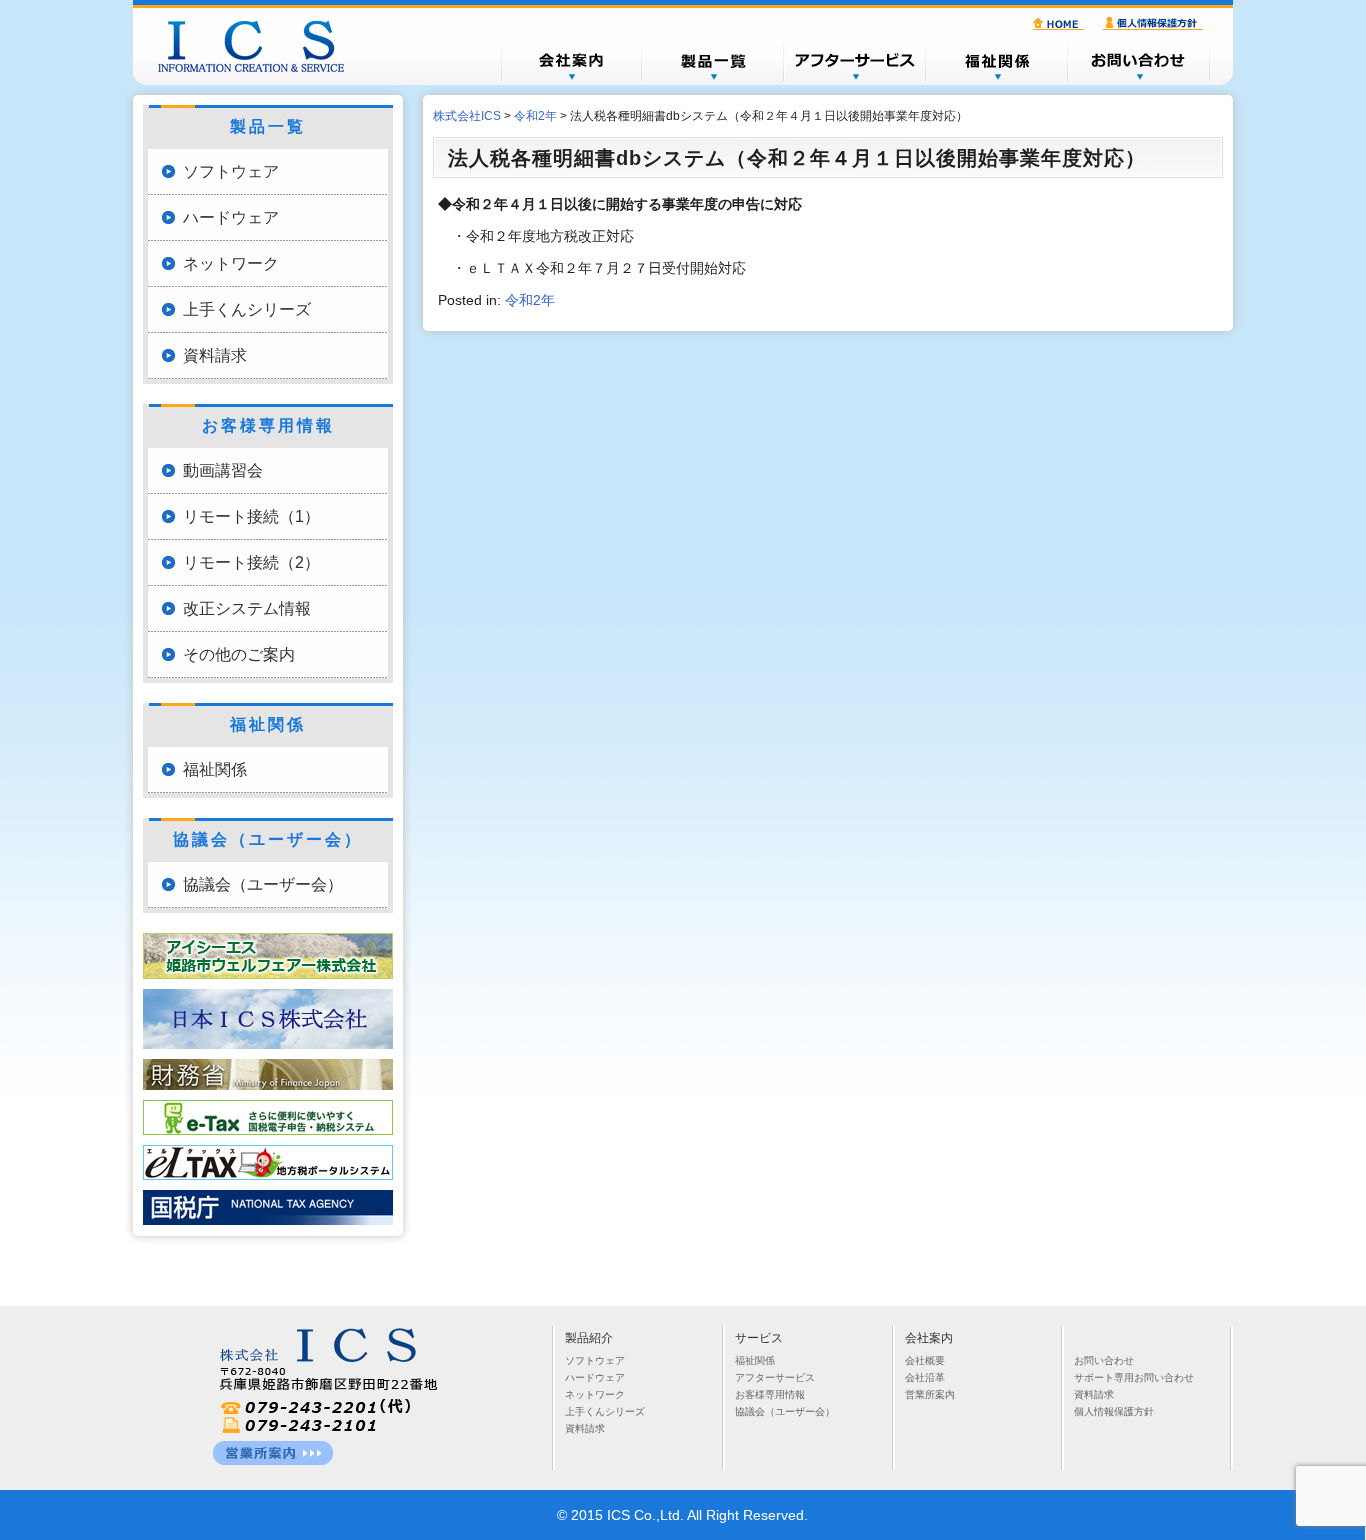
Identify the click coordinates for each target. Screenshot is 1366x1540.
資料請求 (215, 355)
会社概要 (571, 62)
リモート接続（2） (251, 562)
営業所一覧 (273, 1453)
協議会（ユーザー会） (263, 884)
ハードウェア (231, 217)
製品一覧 (713, 62)
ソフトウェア (231, 171)
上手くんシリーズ (247, 309)
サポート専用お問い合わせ (1134, 1377)
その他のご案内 (239, 654)
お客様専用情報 (770, 1394)
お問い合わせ (1139, 62)
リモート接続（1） (251, 516)
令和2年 (530, 300)
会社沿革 (925, 1377)
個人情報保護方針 (1156, 24)
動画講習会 (223, 470)
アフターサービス (855, 62)
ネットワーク (231, 263)
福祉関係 (997, 62)
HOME (1061, 24)
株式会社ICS (260, 46)
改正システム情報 (247, 608)
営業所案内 (930, 1394)
